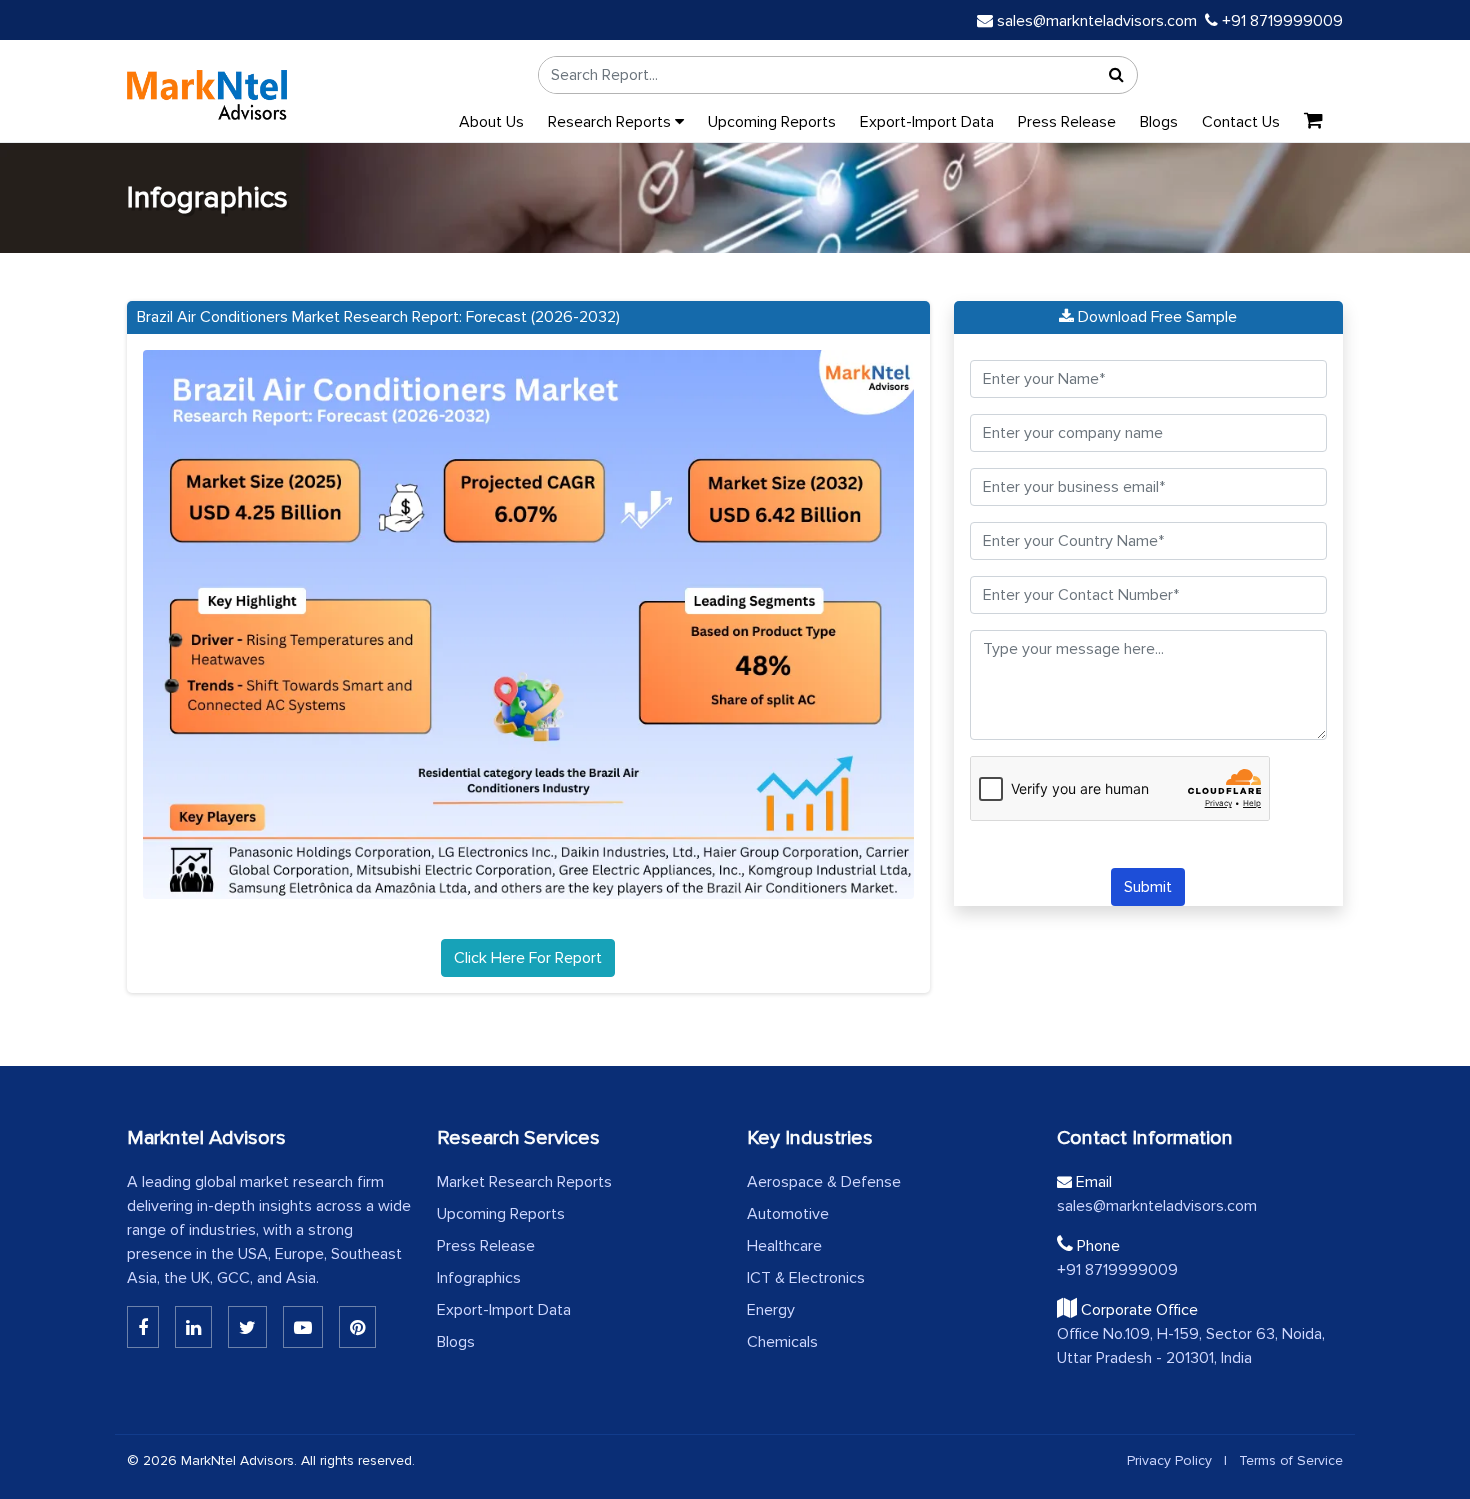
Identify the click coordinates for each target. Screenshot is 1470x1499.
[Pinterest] (357, 1327)
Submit (1148, 887)
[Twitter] (247, 1327)
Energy (771, 1310)
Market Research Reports (524, 1182)
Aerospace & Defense (824, 1182)
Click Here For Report (528, 958)
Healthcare (784, 1246)
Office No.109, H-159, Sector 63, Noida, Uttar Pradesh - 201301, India (1191, 1346)
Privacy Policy (1169, 1460)
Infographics (479, 1278)
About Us (491, 122)
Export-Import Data (927, 122)
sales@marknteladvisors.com (1097, 21)
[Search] (1117, 75)
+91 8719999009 (1280, 21)
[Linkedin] (143, 1327)
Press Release (1067, 122)
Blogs (1159, 122)
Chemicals (782, 1342)
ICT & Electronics (806, 1278)
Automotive (788, 1214)
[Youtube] (303, 1327)
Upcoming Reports (772, 122)
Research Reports (611, 122)
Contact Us (1241, 122)
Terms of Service (1291, 1460)
